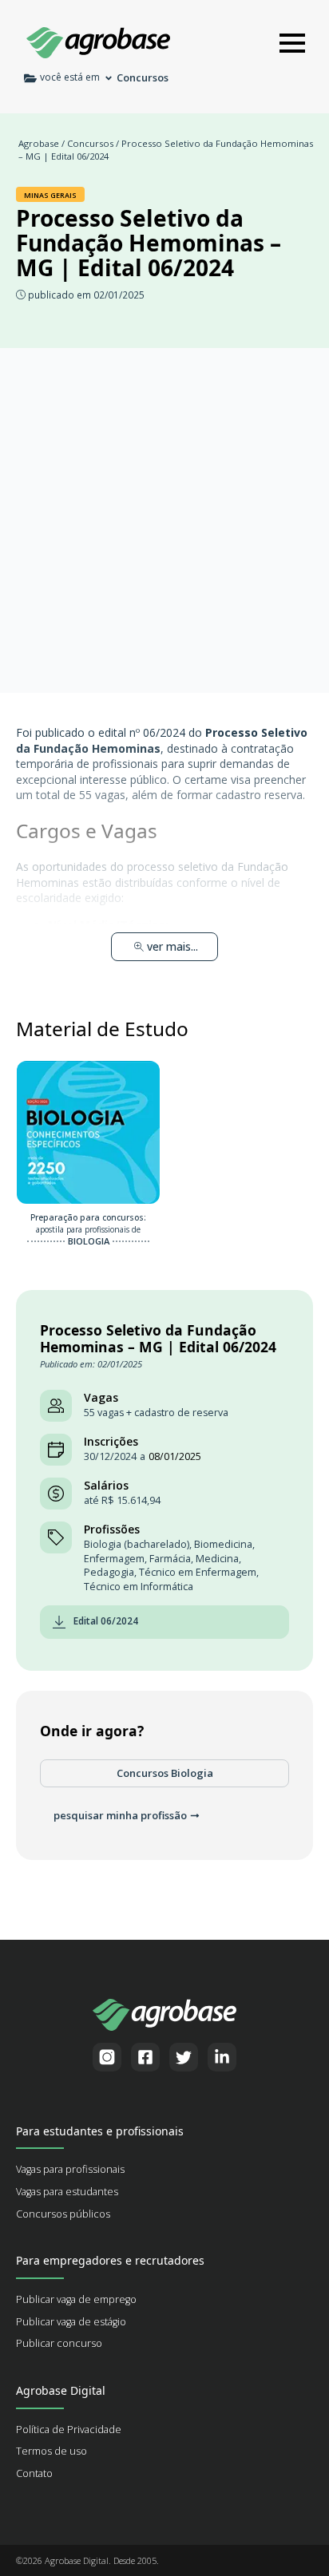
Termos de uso (52, 2451)
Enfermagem (114, 1559)
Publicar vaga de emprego (76, 2299)
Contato (34, 2473)
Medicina (217, 1559)
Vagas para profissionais (70, 2169)
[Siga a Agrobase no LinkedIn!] (222, 2057)
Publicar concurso (59, 2343)
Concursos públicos (63, 2214)
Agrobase (39, 143)
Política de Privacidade (69, 2430)
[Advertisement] (164, 520)
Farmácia (170, 1559)
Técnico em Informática (139, 1587)
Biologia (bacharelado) (137, 1544)
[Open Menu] (292, 43)
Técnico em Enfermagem (198, 1572)
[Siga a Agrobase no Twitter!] (184, 2057)
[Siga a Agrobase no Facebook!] (145, 2057)
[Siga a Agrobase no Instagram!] (107, 2057)
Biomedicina (223, 1544)
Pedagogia (109, 1572)
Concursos (90, 143)
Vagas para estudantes (67, 2192)
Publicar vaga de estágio (71, 2322)
